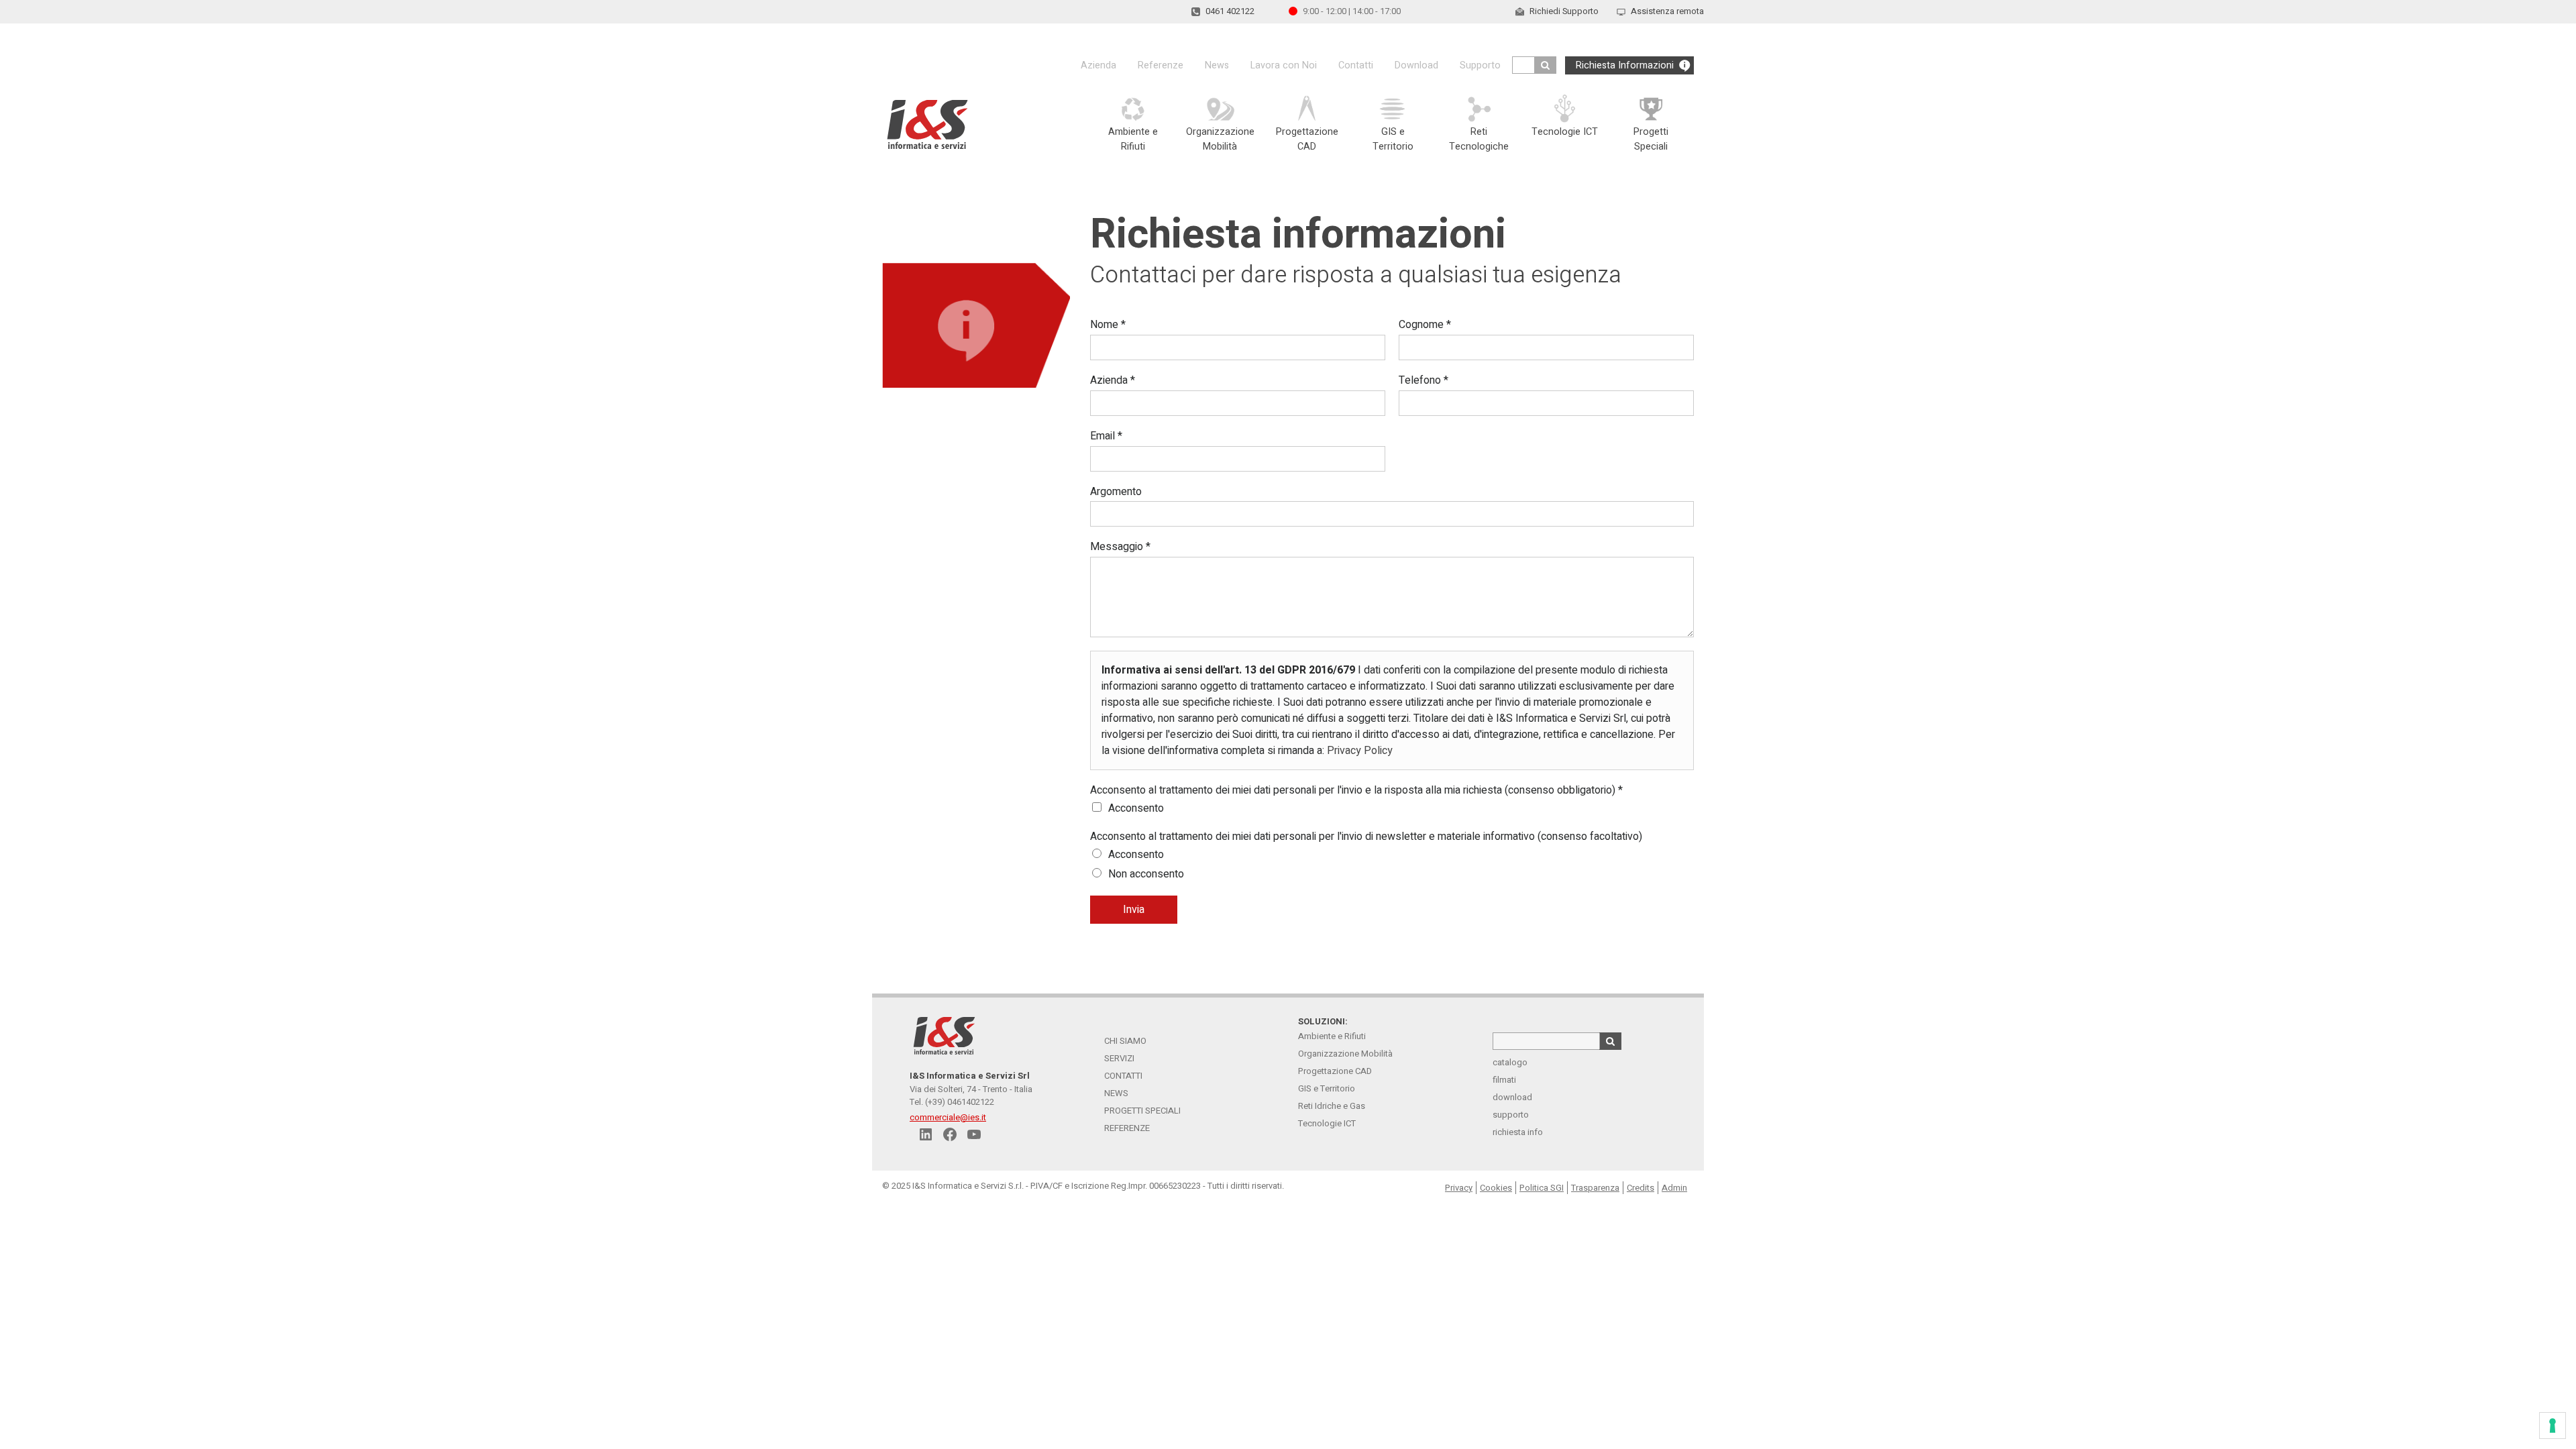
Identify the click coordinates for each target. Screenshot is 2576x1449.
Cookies (1496, 1188)
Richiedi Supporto (1564, 11)
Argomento (1116, 492)
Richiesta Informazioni (1625, 65)
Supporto (1480, 65)
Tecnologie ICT (1327, 1123)
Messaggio (1120, 547)
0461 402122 (1230, 11)
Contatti (1356, 65)
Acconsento (1136, 808)
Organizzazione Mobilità (1345, 1054)
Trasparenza (1595, 1188)
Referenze (1161, 65)
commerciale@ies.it (948, 1117)
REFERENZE (1127, 1128)
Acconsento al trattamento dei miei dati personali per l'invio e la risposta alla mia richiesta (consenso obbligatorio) (1356, 791)
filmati (1504, 1080)
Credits (1641, 1188)
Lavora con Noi (1284, 65)
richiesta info (1518, 1132)
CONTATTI (1123, 1076)
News (1217, 65)
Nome (1108, 325)
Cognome (1425, 325)
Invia (1134, 910)
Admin (1674, 1188)
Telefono (1424, 381)
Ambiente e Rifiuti (1332, 1036)
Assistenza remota (1667, 11)
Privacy (1459, 1188)
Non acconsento (1146, 874)
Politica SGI (1542, 1188)
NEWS (1116, 1093)
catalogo (1510, 1062)
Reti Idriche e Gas (1332, 1106)
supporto (1511, 1115)
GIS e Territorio (1327, 1088)
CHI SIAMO (1125, 1041)
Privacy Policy (1360, 751)
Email (1106, 436)
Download (1416, 65)
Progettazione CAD (1335, 1071)
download (1512, 1097)
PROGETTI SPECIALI (1142, 1111)
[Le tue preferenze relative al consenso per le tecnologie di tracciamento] (2553, 1426)
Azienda (1098, 65)
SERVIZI (1119, 1058)
